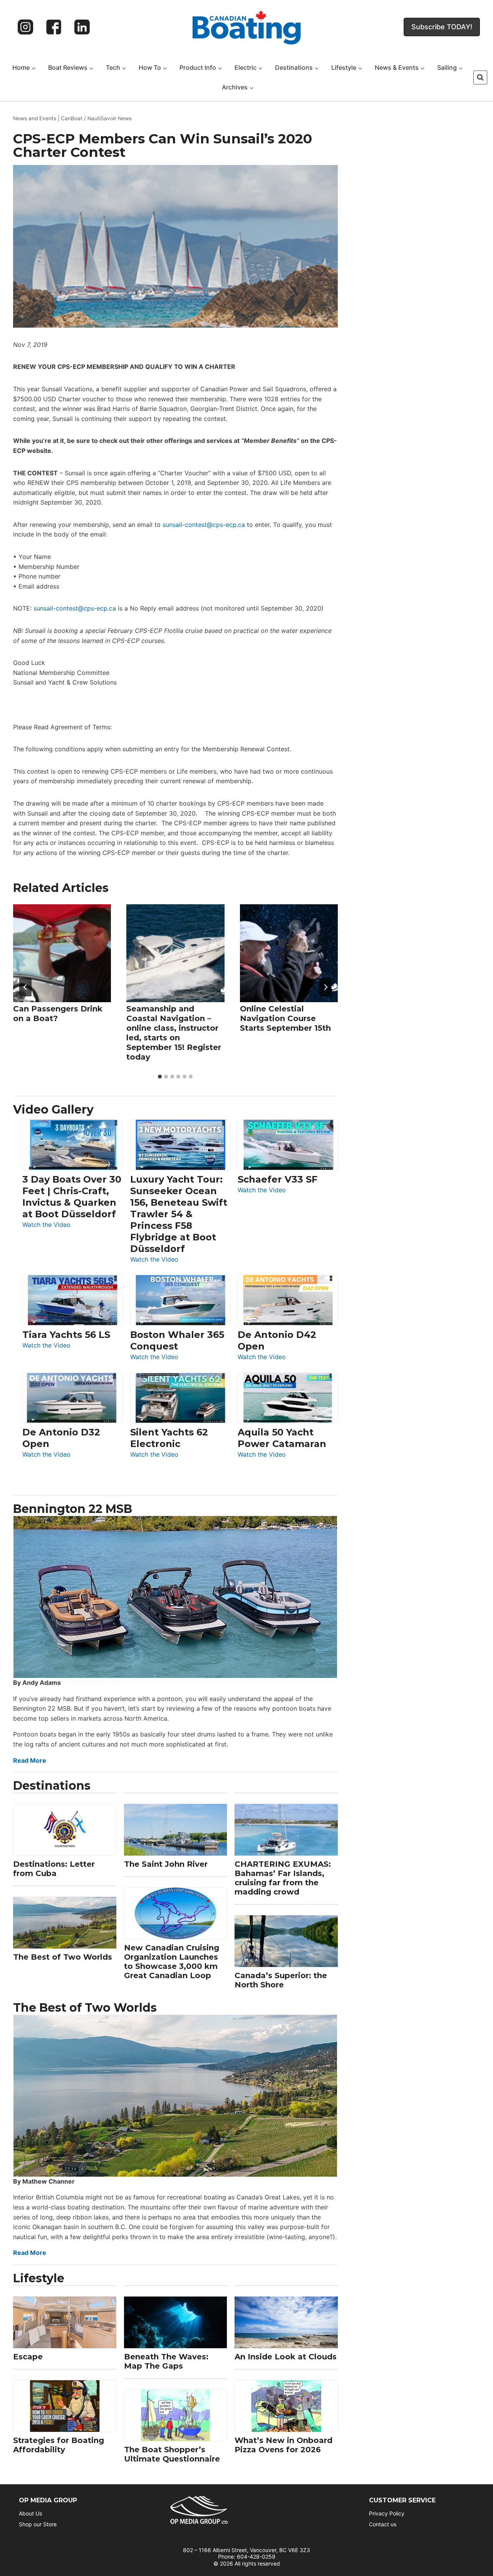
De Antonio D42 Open (277, 1340)
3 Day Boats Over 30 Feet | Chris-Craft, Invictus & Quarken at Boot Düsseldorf (72, 1197)
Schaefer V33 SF (278, 1179)
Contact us (383, 2524)
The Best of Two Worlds (63, 1957)
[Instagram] (25, 27)
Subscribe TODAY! (442, 27)
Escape (28, 2357)
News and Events (35, 118)
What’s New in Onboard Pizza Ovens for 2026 (283, 2445)
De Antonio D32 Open (61, 1438)
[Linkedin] (82, 27)
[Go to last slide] (25, 987)
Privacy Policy (387, 2513)
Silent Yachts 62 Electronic (169, 1438)
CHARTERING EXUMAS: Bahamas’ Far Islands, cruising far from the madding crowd (283, 1878)
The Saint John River (166, 1864)
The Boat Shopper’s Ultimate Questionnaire (172, 2454)
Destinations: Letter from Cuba (54, 1869)
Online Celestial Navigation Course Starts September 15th (285, 1018)
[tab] (160, 1077)
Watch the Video (46, 1225)
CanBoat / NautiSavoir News (96, 118)
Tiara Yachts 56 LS (66, 1335)
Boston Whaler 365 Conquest (177, 1340)
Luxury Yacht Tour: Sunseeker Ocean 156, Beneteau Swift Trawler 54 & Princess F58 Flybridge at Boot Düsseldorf (179, 1214)
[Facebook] (54, 27)
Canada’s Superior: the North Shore (281, 1980)
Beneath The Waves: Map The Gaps (166, 2361)
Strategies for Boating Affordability (59, 2445)
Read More (30, 1760)
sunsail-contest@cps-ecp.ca (204, 525)
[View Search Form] (480, 77)
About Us (30, 2513)
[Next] (325, 987)
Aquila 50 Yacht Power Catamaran (282, 1438)
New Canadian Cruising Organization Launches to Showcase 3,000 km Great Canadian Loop (172, 1962)
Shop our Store (38, 2524)
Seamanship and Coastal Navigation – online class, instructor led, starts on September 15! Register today (174, 1033)
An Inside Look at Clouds (286, 2357)
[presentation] (62, 953)
